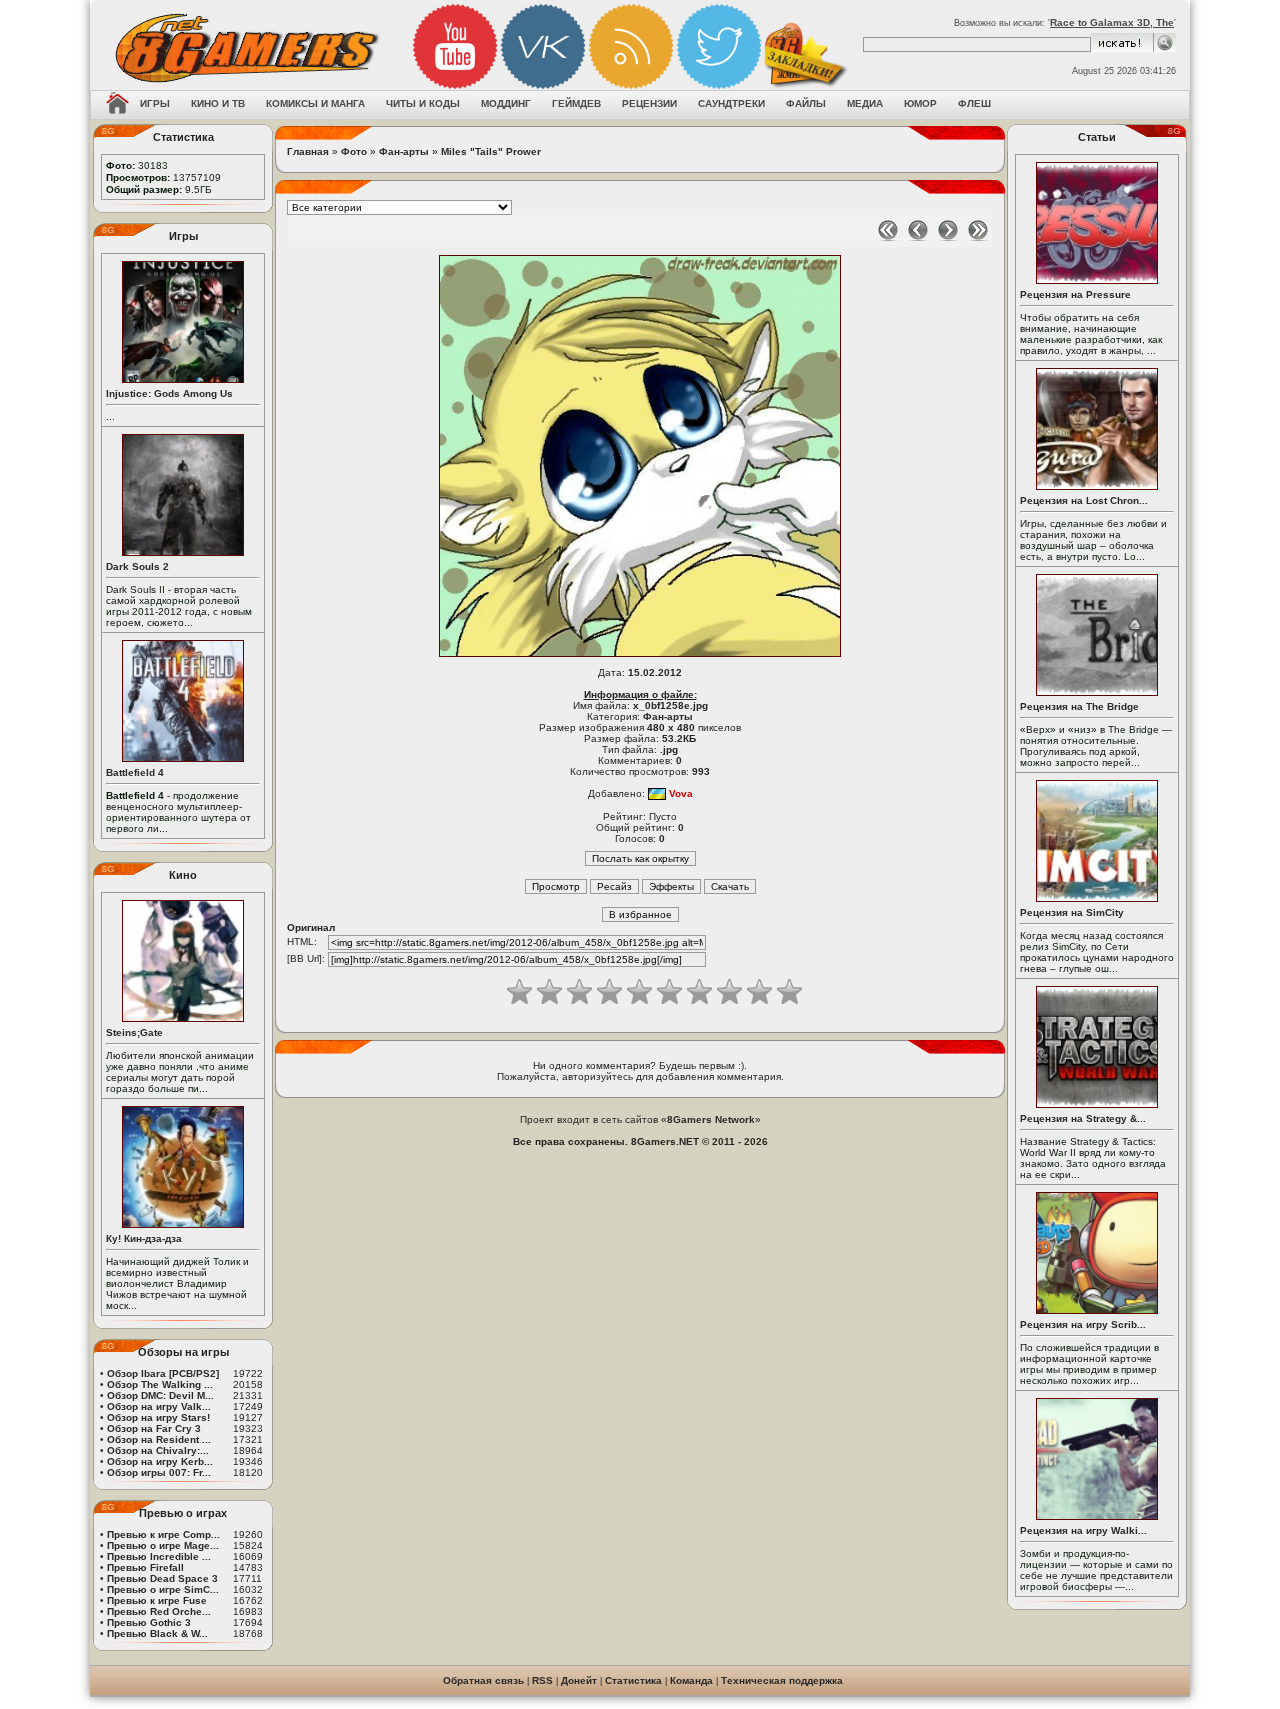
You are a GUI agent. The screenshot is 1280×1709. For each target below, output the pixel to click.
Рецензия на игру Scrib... (1083, 1324)
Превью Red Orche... (159, 1611)
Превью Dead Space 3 (162, 1578)
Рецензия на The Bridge (1079, 706)
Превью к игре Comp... (163, 1534)
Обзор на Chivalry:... (158, 1450)
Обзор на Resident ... (159, 1439)
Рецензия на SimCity (1072, 912)
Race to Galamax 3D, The (1112, 22)
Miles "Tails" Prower (491, 151)
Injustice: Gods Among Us (169, 393)
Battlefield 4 (135, 772)
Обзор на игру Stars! (158, 1417)
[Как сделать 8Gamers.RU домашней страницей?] (117, 105)
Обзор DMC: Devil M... (160, 1395)
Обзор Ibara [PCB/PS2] (163, 1373)
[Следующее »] (948, 237)
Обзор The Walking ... (160, 1384)
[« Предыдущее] (918, 237)
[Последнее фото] (978, 237)
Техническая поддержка (782, 1680)
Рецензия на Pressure (1075, 294)
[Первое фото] (888, 237)
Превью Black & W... (157, 1633)
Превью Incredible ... (159, 1556)
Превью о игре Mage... (163, 1545)
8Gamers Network (711, 1119)
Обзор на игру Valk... (159, 1406)
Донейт (579, 1680)
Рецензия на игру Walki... (1083, 1530)
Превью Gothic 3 (149, 1622)
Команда (691, 1680)
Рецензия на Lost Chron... (1084, 500)
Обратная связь (483, 1680)
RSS (542, 1680)
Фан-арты (404, 151)
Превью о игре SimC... (163, 1589)
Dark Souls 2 (137, 566)
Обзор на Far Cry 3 (154, 1428)
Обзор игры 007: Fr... (159, 1472)
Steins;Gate (134, 1032)
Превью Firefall (145, 1567)
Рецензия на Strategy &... (1083, 1118)
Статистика (633, 1680)
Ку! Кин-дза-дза (144, 1238)
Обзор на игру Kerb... (160, 1461)
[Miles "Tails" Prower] (640, 656)
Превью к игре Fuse (157, 1600)
